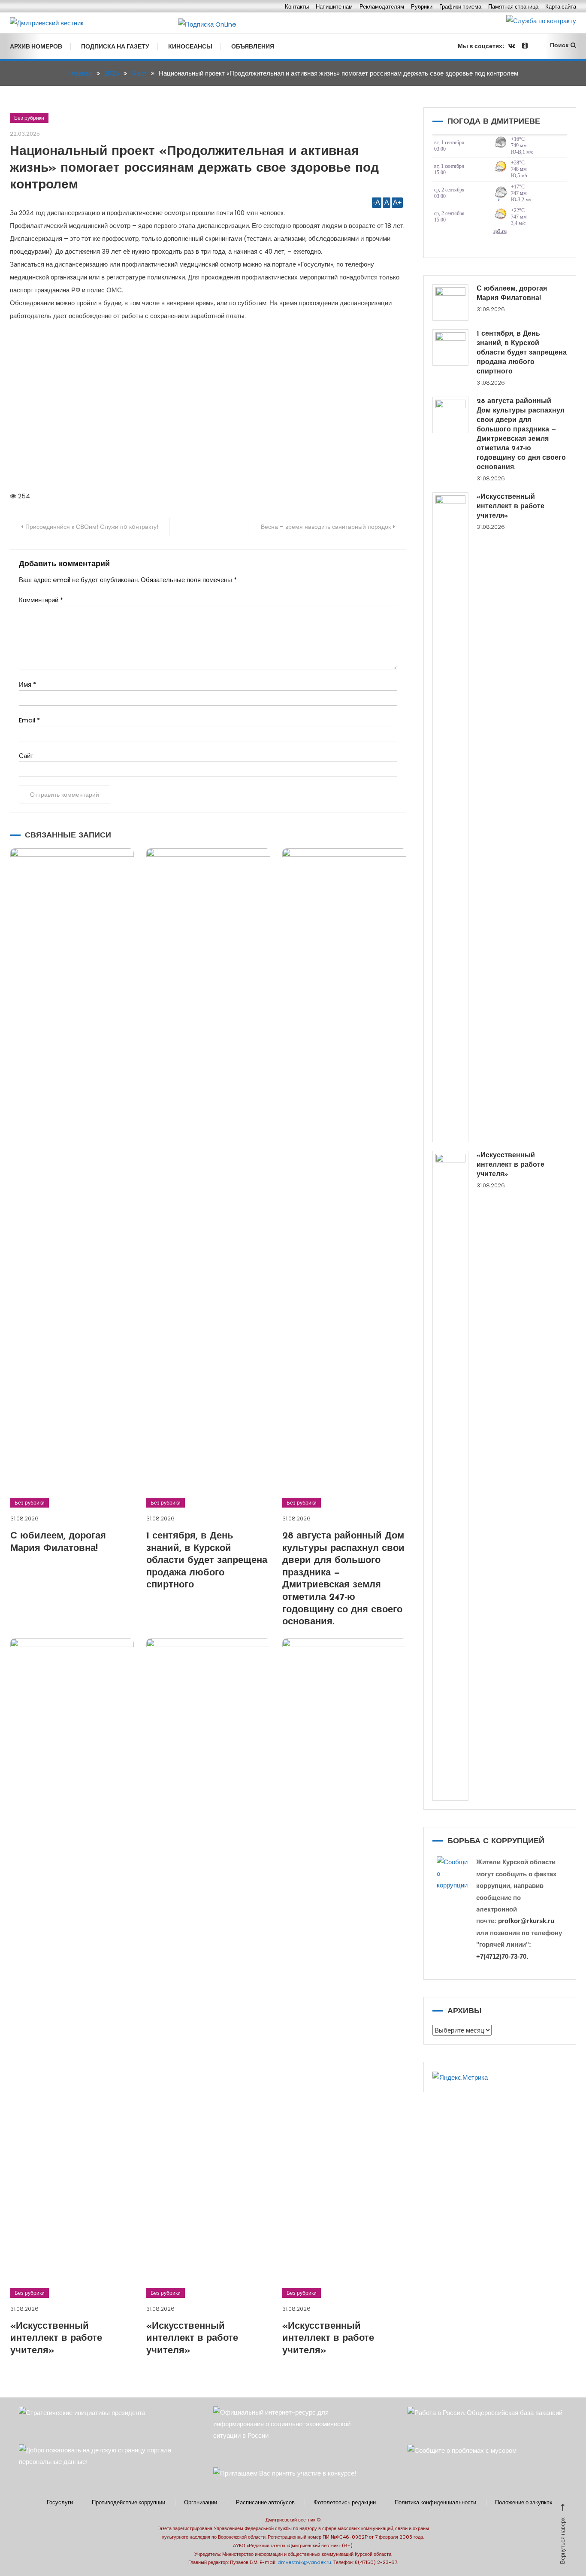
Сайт (26, 756)
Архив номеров (36, 46)
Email (29, 720)
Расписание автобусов (265, 2503)
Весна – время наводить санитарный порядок (326, 527)
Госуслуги (60, 2503)
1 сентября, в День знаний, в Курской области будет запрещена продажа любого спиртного (207, 1561)
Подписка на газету (115, 46)
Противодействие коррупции (128, 2503)
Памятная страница (513, 7)
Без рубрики (29, 118)
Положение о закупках (524, 2503)
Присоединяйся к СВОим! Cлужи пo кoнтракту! (92, 527)
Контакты (297, 7)
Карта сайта (561, 7)
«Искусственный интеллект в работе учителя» (56, 2339)
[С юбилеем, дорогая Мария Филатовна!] (451, 302)
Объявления (253, 46)
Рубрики (422, 7)
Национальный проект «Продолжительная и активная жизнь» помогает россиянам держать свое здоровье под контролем (194, 168)
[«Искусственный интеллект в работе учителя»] (451, 817)
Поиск (559, 45)
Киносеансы (190, 46)
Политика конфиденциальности (435, 2503)
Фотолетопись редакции (345, 2503)
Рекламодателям (382, 7)
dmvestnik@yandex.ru (304, 2562)
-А (377, 202)
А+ (397, 202)
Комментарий (41, 600)
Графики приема (460, 7)
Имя (27, 684)
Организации (201, 2503)
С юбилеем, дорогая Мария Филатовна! (512, 294)
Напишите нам (334, 7)
